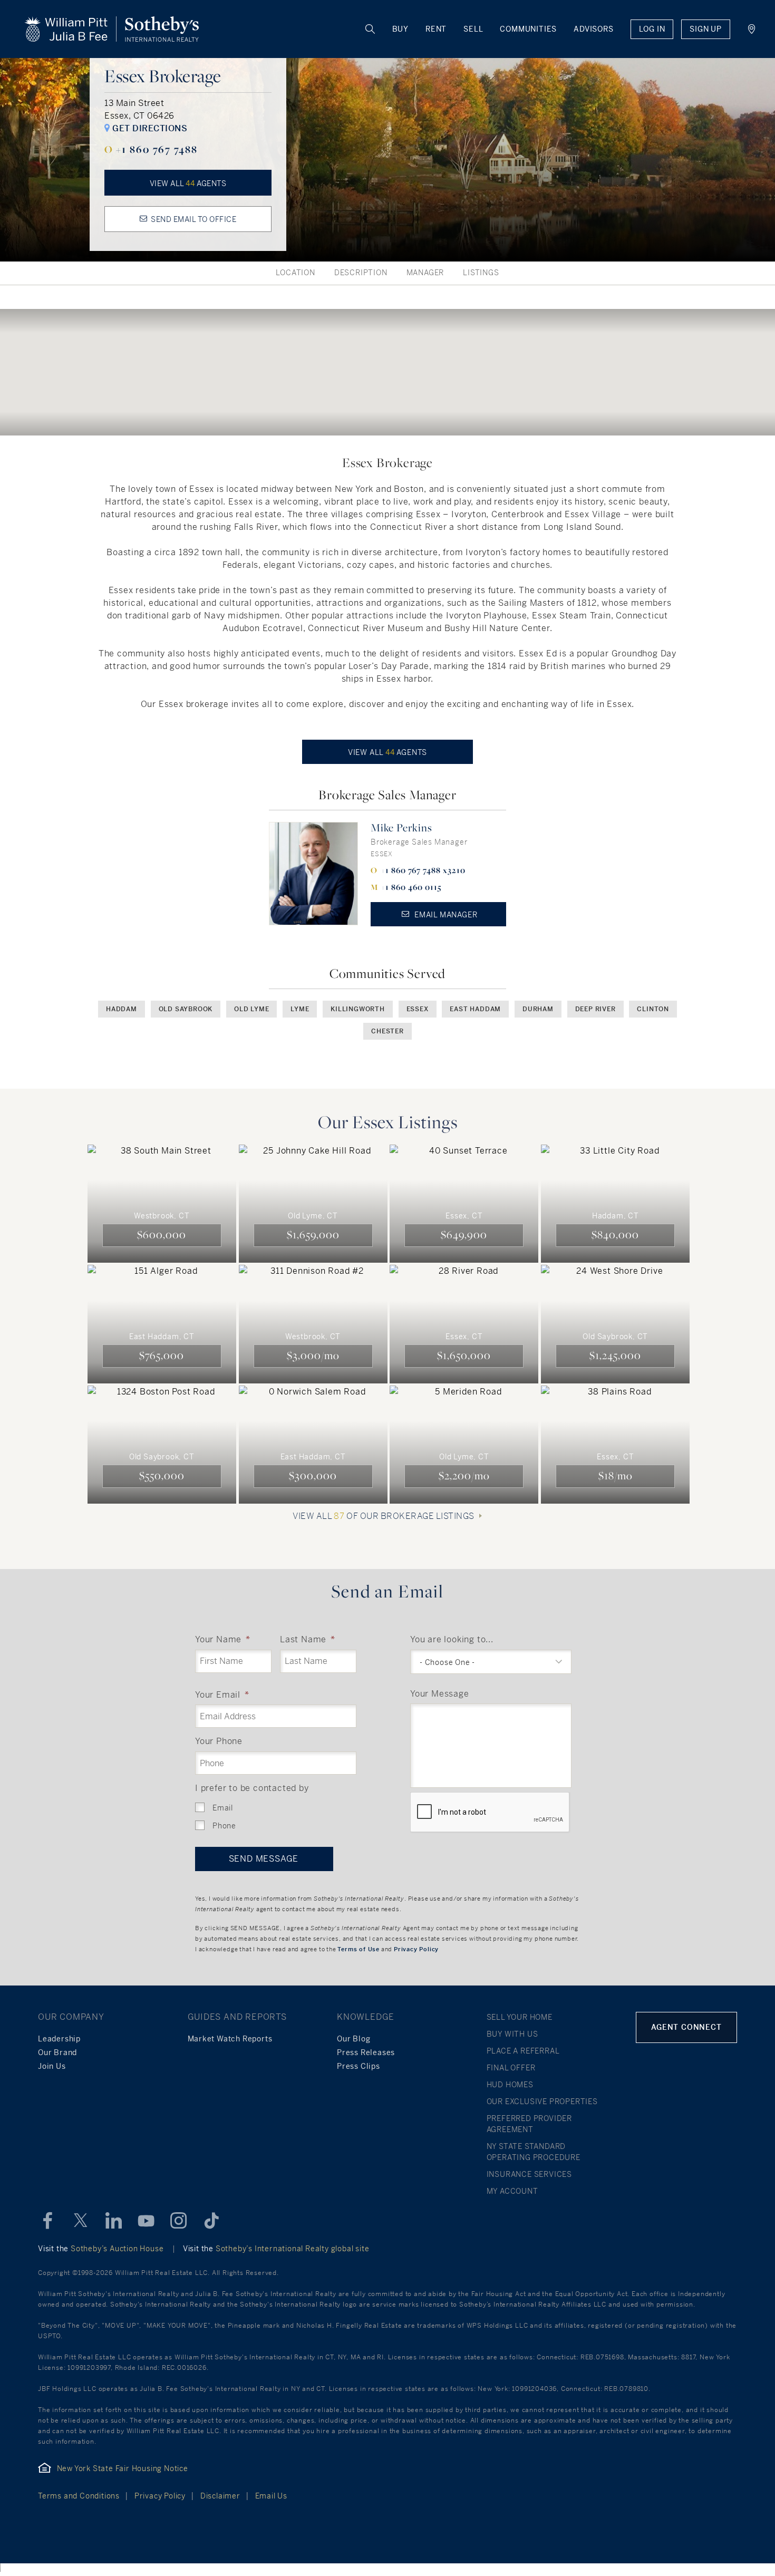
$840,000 (615, 1234)
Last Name (308, 1639)
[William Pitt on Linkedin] (113, 2221)
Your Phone (219, 1741)
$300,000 (313, 1475)
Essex (418, 1009)
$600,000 (162, 1234)
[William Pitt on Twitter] (81, 2221)
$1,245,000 (615, 1355)
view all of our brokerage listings (383, 1516)
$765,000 (162, 1355)
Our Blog (353, 2039)
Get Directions (149, 128)
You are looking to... (452, 1639)
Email (223, 1808)
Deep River (595, 1009)
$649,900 (464, 1234)
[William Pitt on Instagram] (179, 2221)
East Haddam (475, 1009)
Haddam (122, 1009)
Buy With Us (512, 2034)
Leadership (59, 2039)
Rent (436, 29)
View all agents (188, 183)
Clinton (653, 1009)
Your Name (223, 1639)
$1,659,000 (313, 1234)
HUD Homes (510, 2085)
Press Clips (359, 2066)
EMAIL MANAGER (445, 915)
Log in (652, 29)
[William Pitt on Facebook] (48, 2221)
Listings (481, 273)
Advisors (593, 29)
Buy (400, 29)
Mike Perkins (401, 827)
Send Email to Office (193, 219)
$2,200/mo (464, 1475)
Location (295, 273)
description (361, 273)
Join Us (52, 2066)
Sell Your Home (520, 2017)
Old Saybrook (186, 1009)
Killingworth (358, 1009)
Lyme (300, 1009)
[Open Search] (371, 29)
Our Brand (57, 2052)
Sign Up (706, 29)
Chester (387, 1031)
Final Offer (511, 2068)
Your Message (440, 1694)
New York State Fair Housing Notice (123, 2468)
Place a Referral (523, 2051)
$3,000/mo (313, 1355)
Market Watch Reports (230, 2039)
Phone (224, 1826)
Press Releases (366, 2052)
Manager (425, 273)
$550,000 (162, 1475)
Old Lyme (251, 1009)
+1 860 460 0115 (411, 887)
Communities (528, 29)
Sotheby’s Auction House (117, 2249)
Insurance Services (529, 2174)
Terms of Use (359, 1949)
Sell (473, 29)
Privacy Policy (416, 1949)
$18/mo (616, 1475)
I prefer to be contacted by (252, 1788)
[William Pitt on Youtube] (146, 2221)
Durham (538, 1009)
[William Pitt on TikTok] (211, 2221)
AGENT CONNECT (686, 2027)
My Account (512, 2191)
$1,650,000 (464, 1355)
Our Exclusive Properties (542, 2102)
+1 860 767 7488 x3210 (423, 870)
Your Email (222, 1695)
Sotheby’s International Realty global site (293, 2249)
